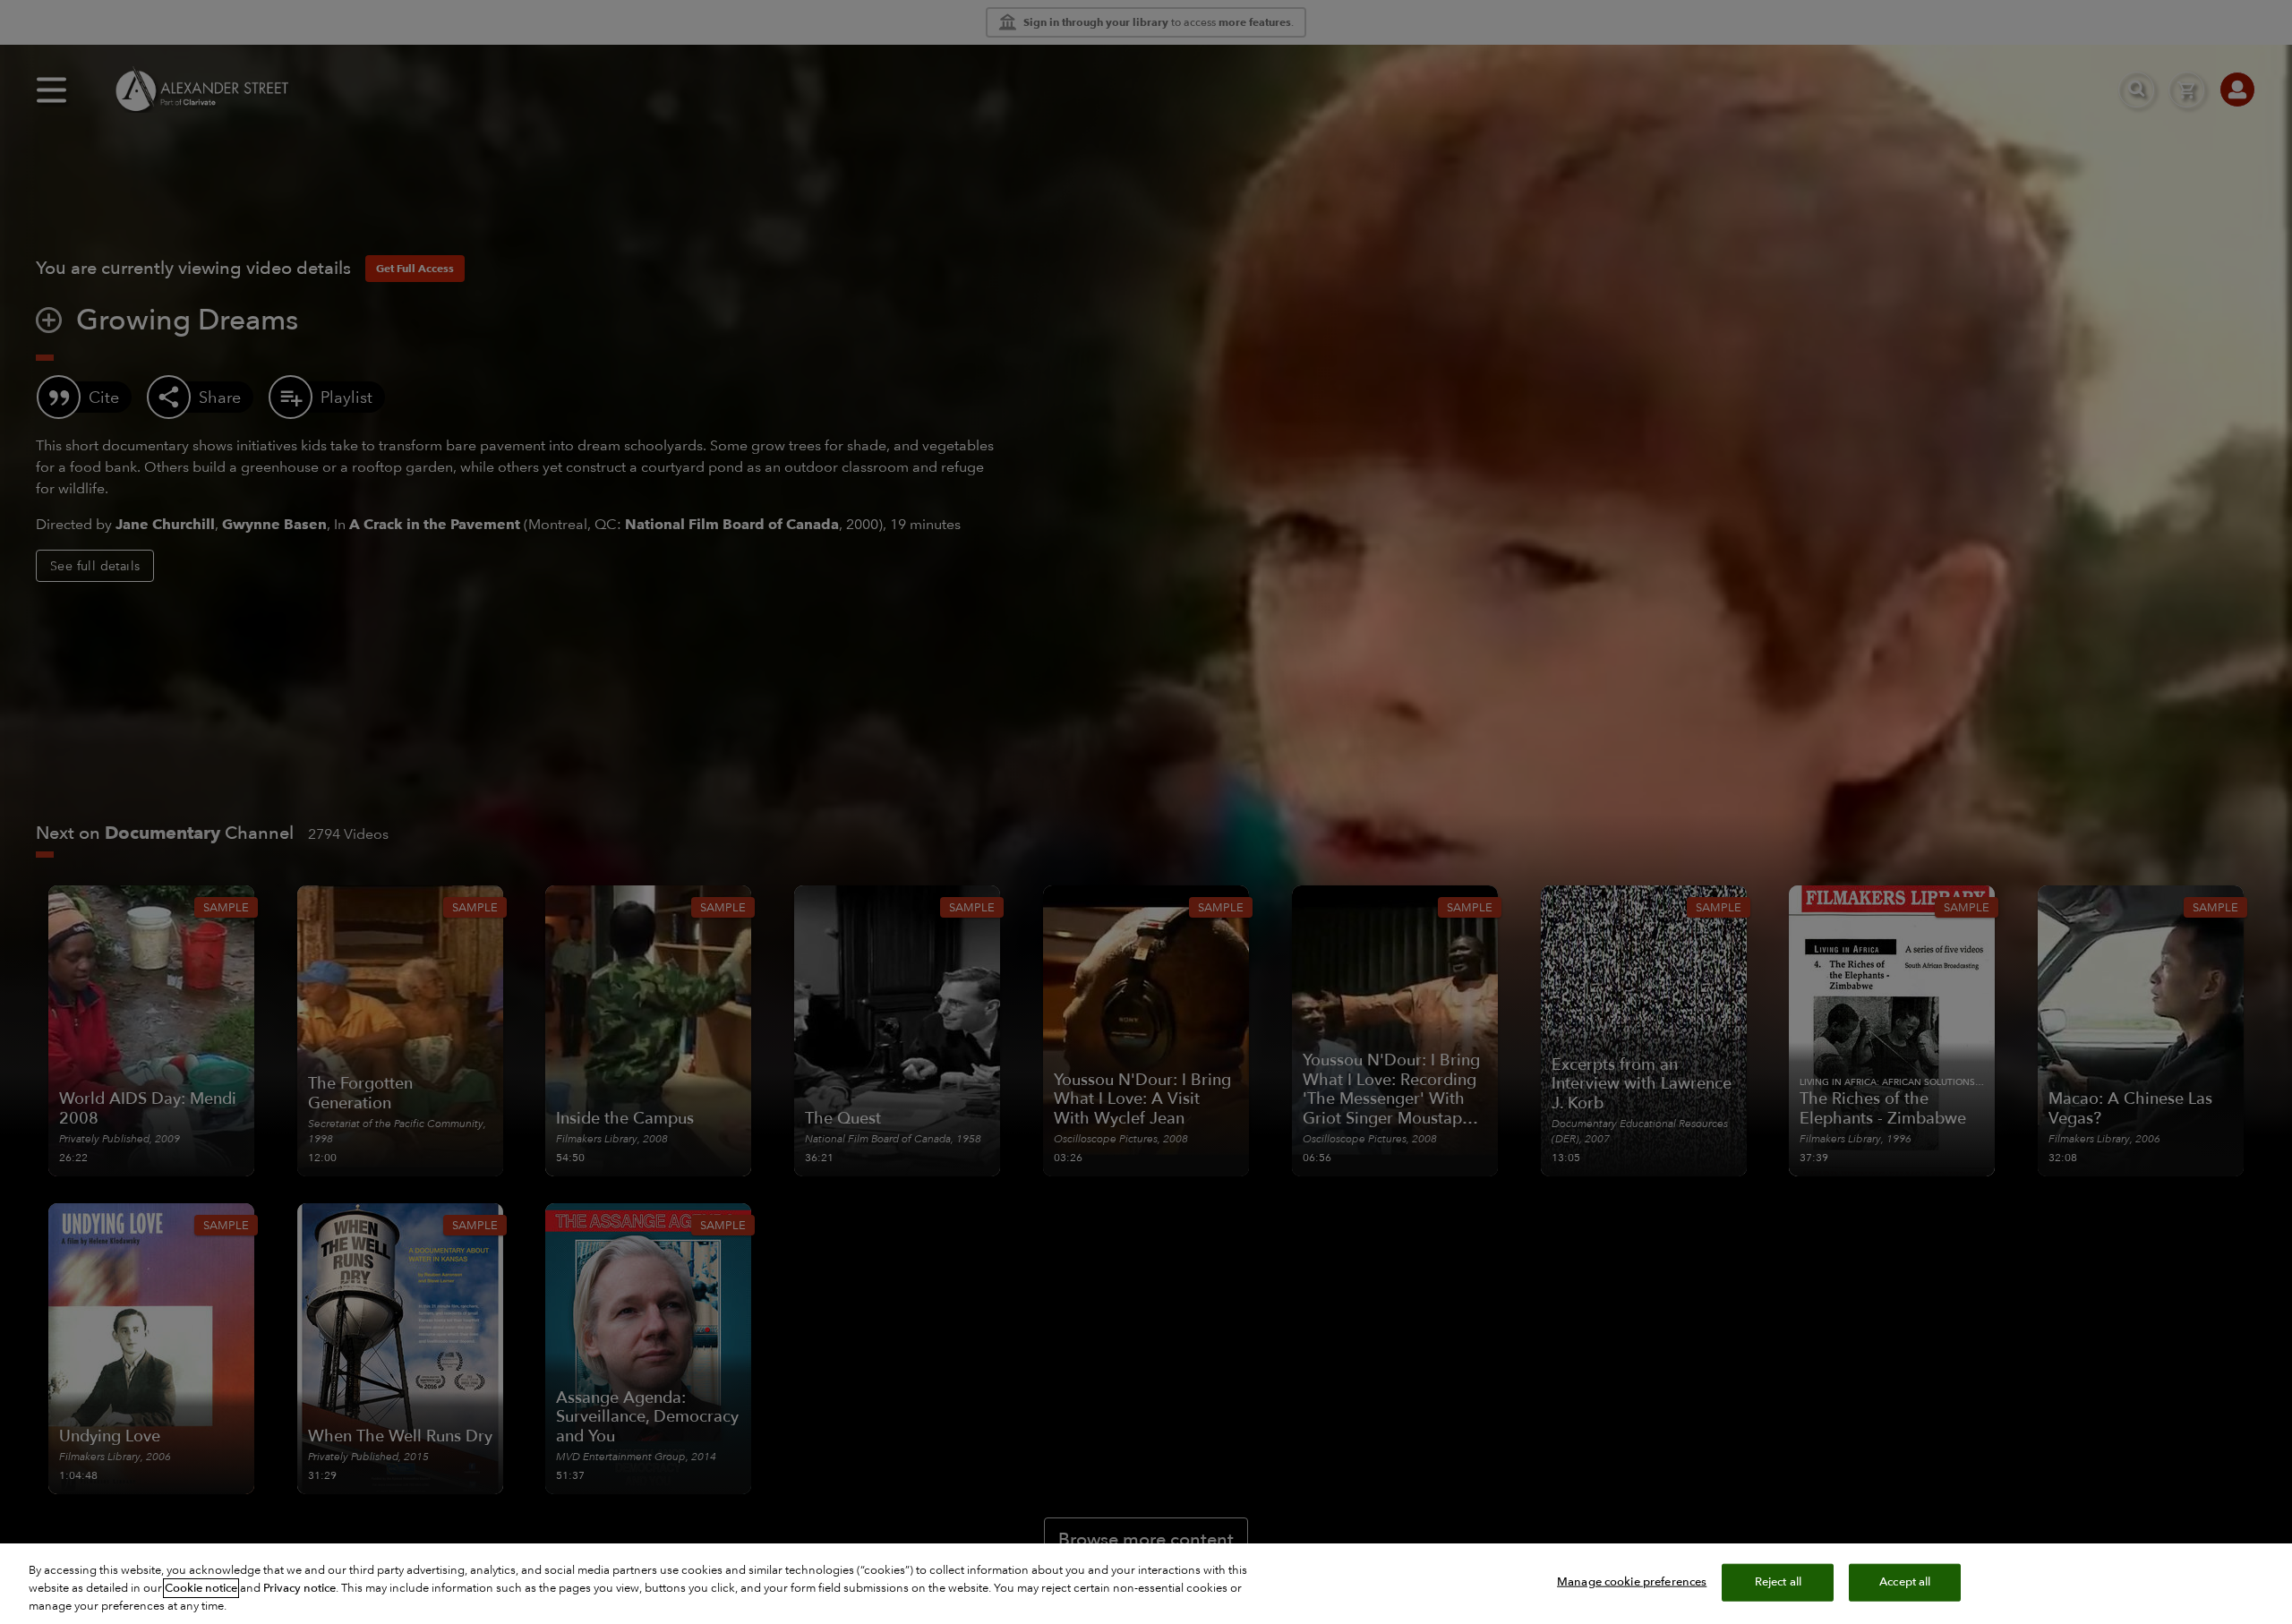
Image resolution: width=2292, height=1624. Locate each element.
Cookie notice (201, 1588)
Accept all (1905, 1582)
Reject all (1778, 1582)
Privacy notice (299, 1588)
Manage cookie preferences (1632, 1582)
